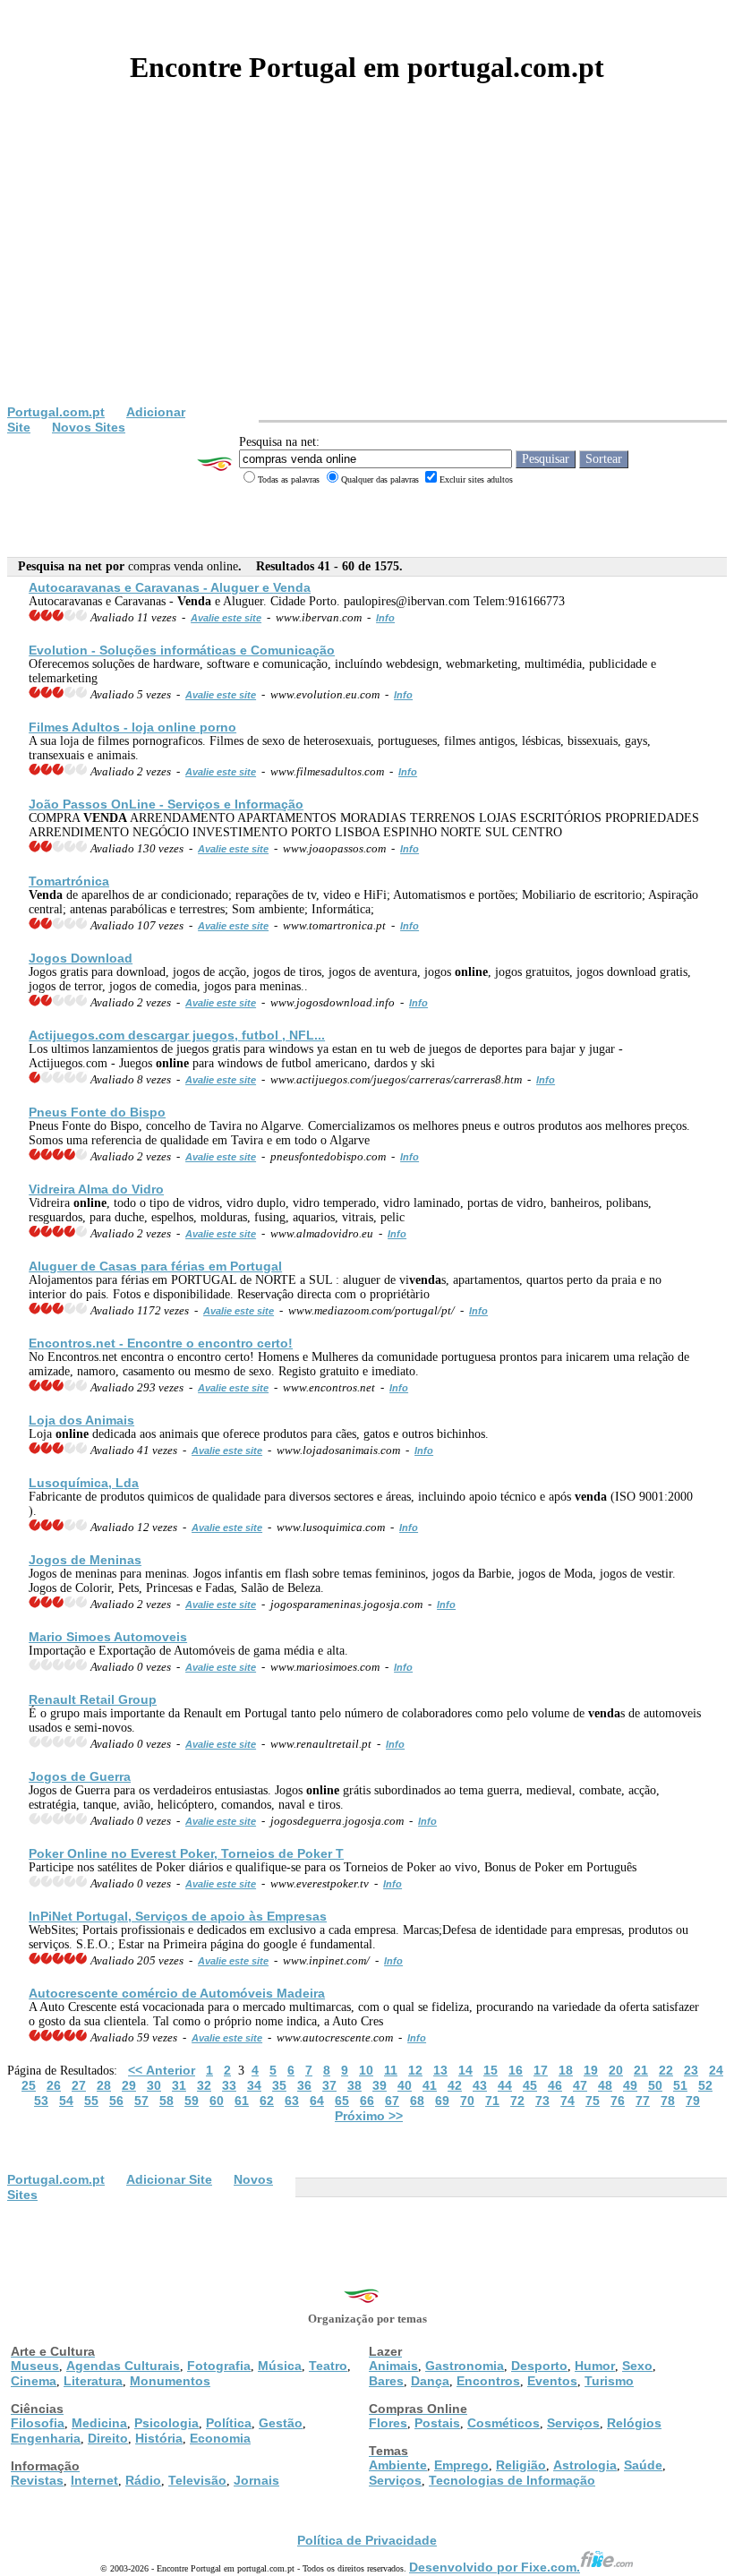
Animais (393, 2366)
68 (417, 2101)
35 (279, 2085)
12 (415, 2070)
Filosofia (38, 2423)
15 (491, 2070)
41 (430, 2085)
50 (655, 2085)
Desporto (539, 2366)
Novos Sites (89, 427)
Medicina (99, 2423)
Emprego (461, 2465)
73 (542, 2101)
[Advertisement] (367, 270)
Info (385, 618)
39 (380, 2085)
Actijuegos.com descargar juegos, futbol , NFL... (177, 1035)
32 (204, 2085)
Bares (386, 2381)
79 (693, 2101)
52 (705, 2085)
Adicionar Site (169, 2179)
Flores (388, 2423)
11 (391, 2070)
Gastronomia (465, 2366)
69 (442, 2101)
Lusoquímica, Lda (84, 1483)
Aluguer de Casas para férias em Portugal (155, 1266)
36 (304, 2085)
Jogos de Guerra (80, 1776)
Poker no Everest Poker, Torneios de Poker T (186, 1853)
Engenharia (46, 2438)
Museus (35, 2366)
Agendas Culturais (123, 2366)
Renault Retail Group (93, 1699)
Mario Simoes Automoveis (108, 1637)
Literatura (93, 2381)
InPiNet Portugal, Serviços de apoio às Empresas (178, 1916)
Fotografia (219, 2366)
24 (716, 2070)
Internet (94, 2480)
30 (154, 2085)
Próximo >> (369, 2116)
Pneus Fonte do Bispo (97, 1112)
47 (580, 2085)
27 (79, 2085)
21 (641, 2070)
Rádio (143, 2480)
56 (116, 2101)
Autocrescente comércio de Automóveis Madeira (177, 1993)
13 (440, 2070)
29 (129, 2085)
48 (605, 2085)
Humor (595, 2366)
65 (342, 2101)
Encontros (488, 2381)
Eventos (552, 2381)
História (159, 2438)
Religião (521, 2465)
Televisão (197, 2480)
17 (541, 2070)
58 (166, 2101)
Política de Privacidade (367, 2540)
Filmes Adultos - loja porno (132, 727)
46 (555, 2085)
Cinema (34, 2381)
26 (54, 2085)
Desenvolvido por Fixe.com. (495, 2567)
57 (141, 2101)
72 (517, 2101)
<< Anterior (162, 2070)
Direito (108, 2438)
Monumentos (170, 2381)
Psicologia (166, 2423)
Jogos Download (81, 958)
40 (405, 2085)
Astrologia (585, 2465)
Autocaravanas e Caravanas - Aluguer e (170, 587)
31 (179, 2085)
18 (566, 2070)
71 (492, 2101)
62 (267, 2101)
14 (465, 2070)
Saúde (643, 2465)
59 (192, 2101)
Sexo (637, 2366)
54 (66, 2101)
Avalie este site (226, 618)
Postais (437, 2423)
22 (666, 2070)
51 (680, 2085)
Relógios (634, 2423)
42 (455, 2085)
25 (29, 2085)
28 (104, 2085)
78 (668, 2101)
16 (516, 2070)
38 (354, 2085)
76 (618, 2101)
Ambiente (398, 2465)
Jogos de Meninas (85, 1560)
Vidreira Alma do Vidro (96, 1189)
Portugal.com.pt (56, 412)
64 (317, 2101)
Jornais (256, 2480)
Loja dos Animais (81, 1420)
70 (467, 2101)
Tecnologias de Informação (512, 2480)
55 (91, 2101)
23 (691, 2070)
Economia (220, 2438)
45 (530, 2085)
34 (254, 2085)
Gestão (281, 2423)
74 (568, 2101)
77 (643, 2101)
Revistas (37, 2480)
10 (366, 2070)
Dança (430, 2381)
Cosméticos (504, 2423)
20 (616, 2070)
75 (593, 2101)
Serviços (573, 2423)
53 (41, 2101)
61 (242, 2101)
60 (217, 2101)
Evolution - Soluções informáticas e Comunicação (182, 650)
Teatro (328, 2366)
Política (229, 2423)
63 (292, 2101)
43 (480, 2085)
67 (392, 2101)
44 (505, 2085)
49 (630, 2085)
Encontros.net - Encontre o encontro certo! (161, 1343)
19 (591, 2070)
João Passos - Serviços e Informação (166, 804)
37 (329, 2085)
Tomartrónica (69, 881)
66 (367, 2101)
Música (280, 2366)
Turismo (609, 2381)
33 (229, 2085)
